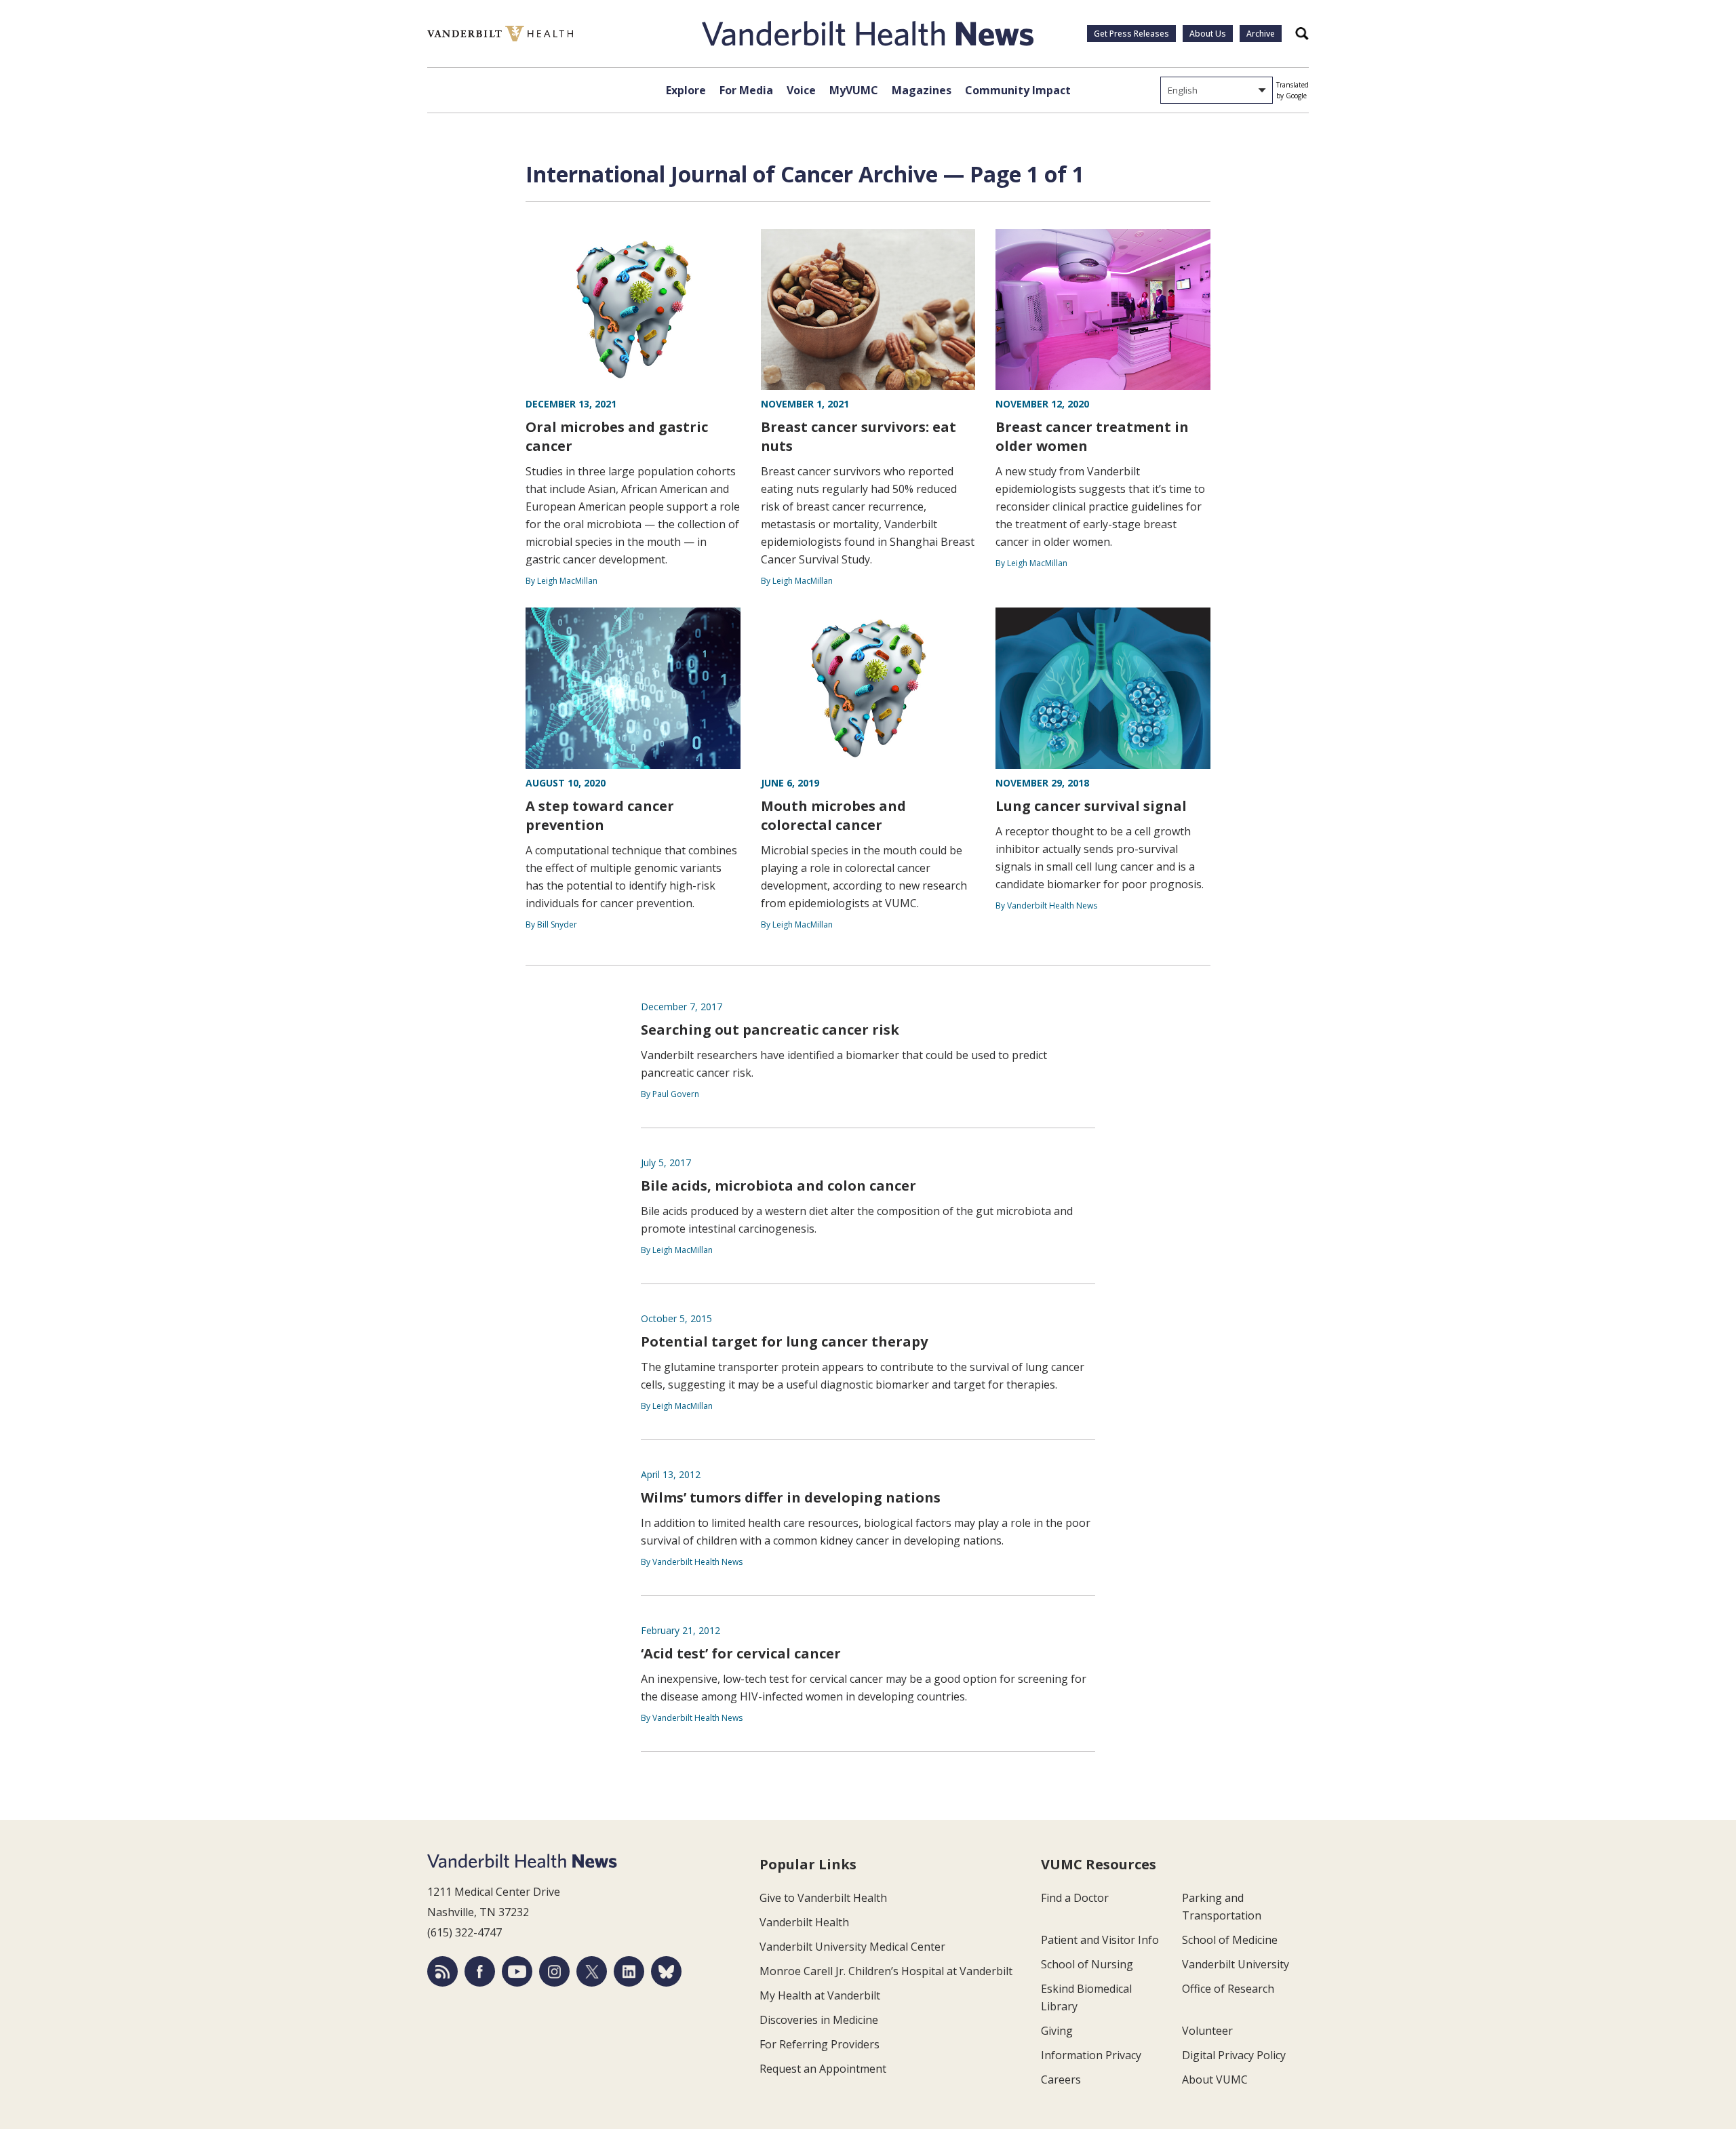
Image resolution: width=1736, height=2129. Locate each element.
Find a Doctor (1075, 1898)
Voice (801, 90)
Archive (1261, 34)
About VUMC (1215, 2080)
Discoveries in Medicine (819, 2020)
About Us (1208, 34)
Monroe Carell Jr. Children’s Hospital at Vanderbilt (886, 1971)
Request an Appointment (823, 2069)
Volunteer (1207, 2031)
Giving (1057, 2031)
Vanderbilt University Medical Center (852, 1947)
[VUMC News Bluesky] (666, 1971)
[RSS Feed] (442, 1971)
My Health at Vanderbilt (820, 1995)
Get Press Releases (1131, 34)
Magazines (922, 90)
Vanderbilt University (1236, 1964)
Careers (1061, 2080)
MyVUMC (854, 90)
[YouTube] (517, 1971)
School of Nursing (1087, 1964)
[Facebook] (480, 1971)
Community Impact (1018, 90)
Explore (686, 90)
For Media (746, 90)
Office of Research (1228, 1989)
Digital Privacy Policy (1234, 2055)
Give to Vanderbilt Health (823, 1898)
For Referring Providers (820, 2044)
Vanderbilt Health (804, 1922)
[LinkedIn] (629, 1971)
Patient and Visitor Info (1100, 1940)
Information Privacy (1091, 2055)
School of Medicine (1230, 1940)
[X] (592, 1971)
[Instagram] (554, 1971)
